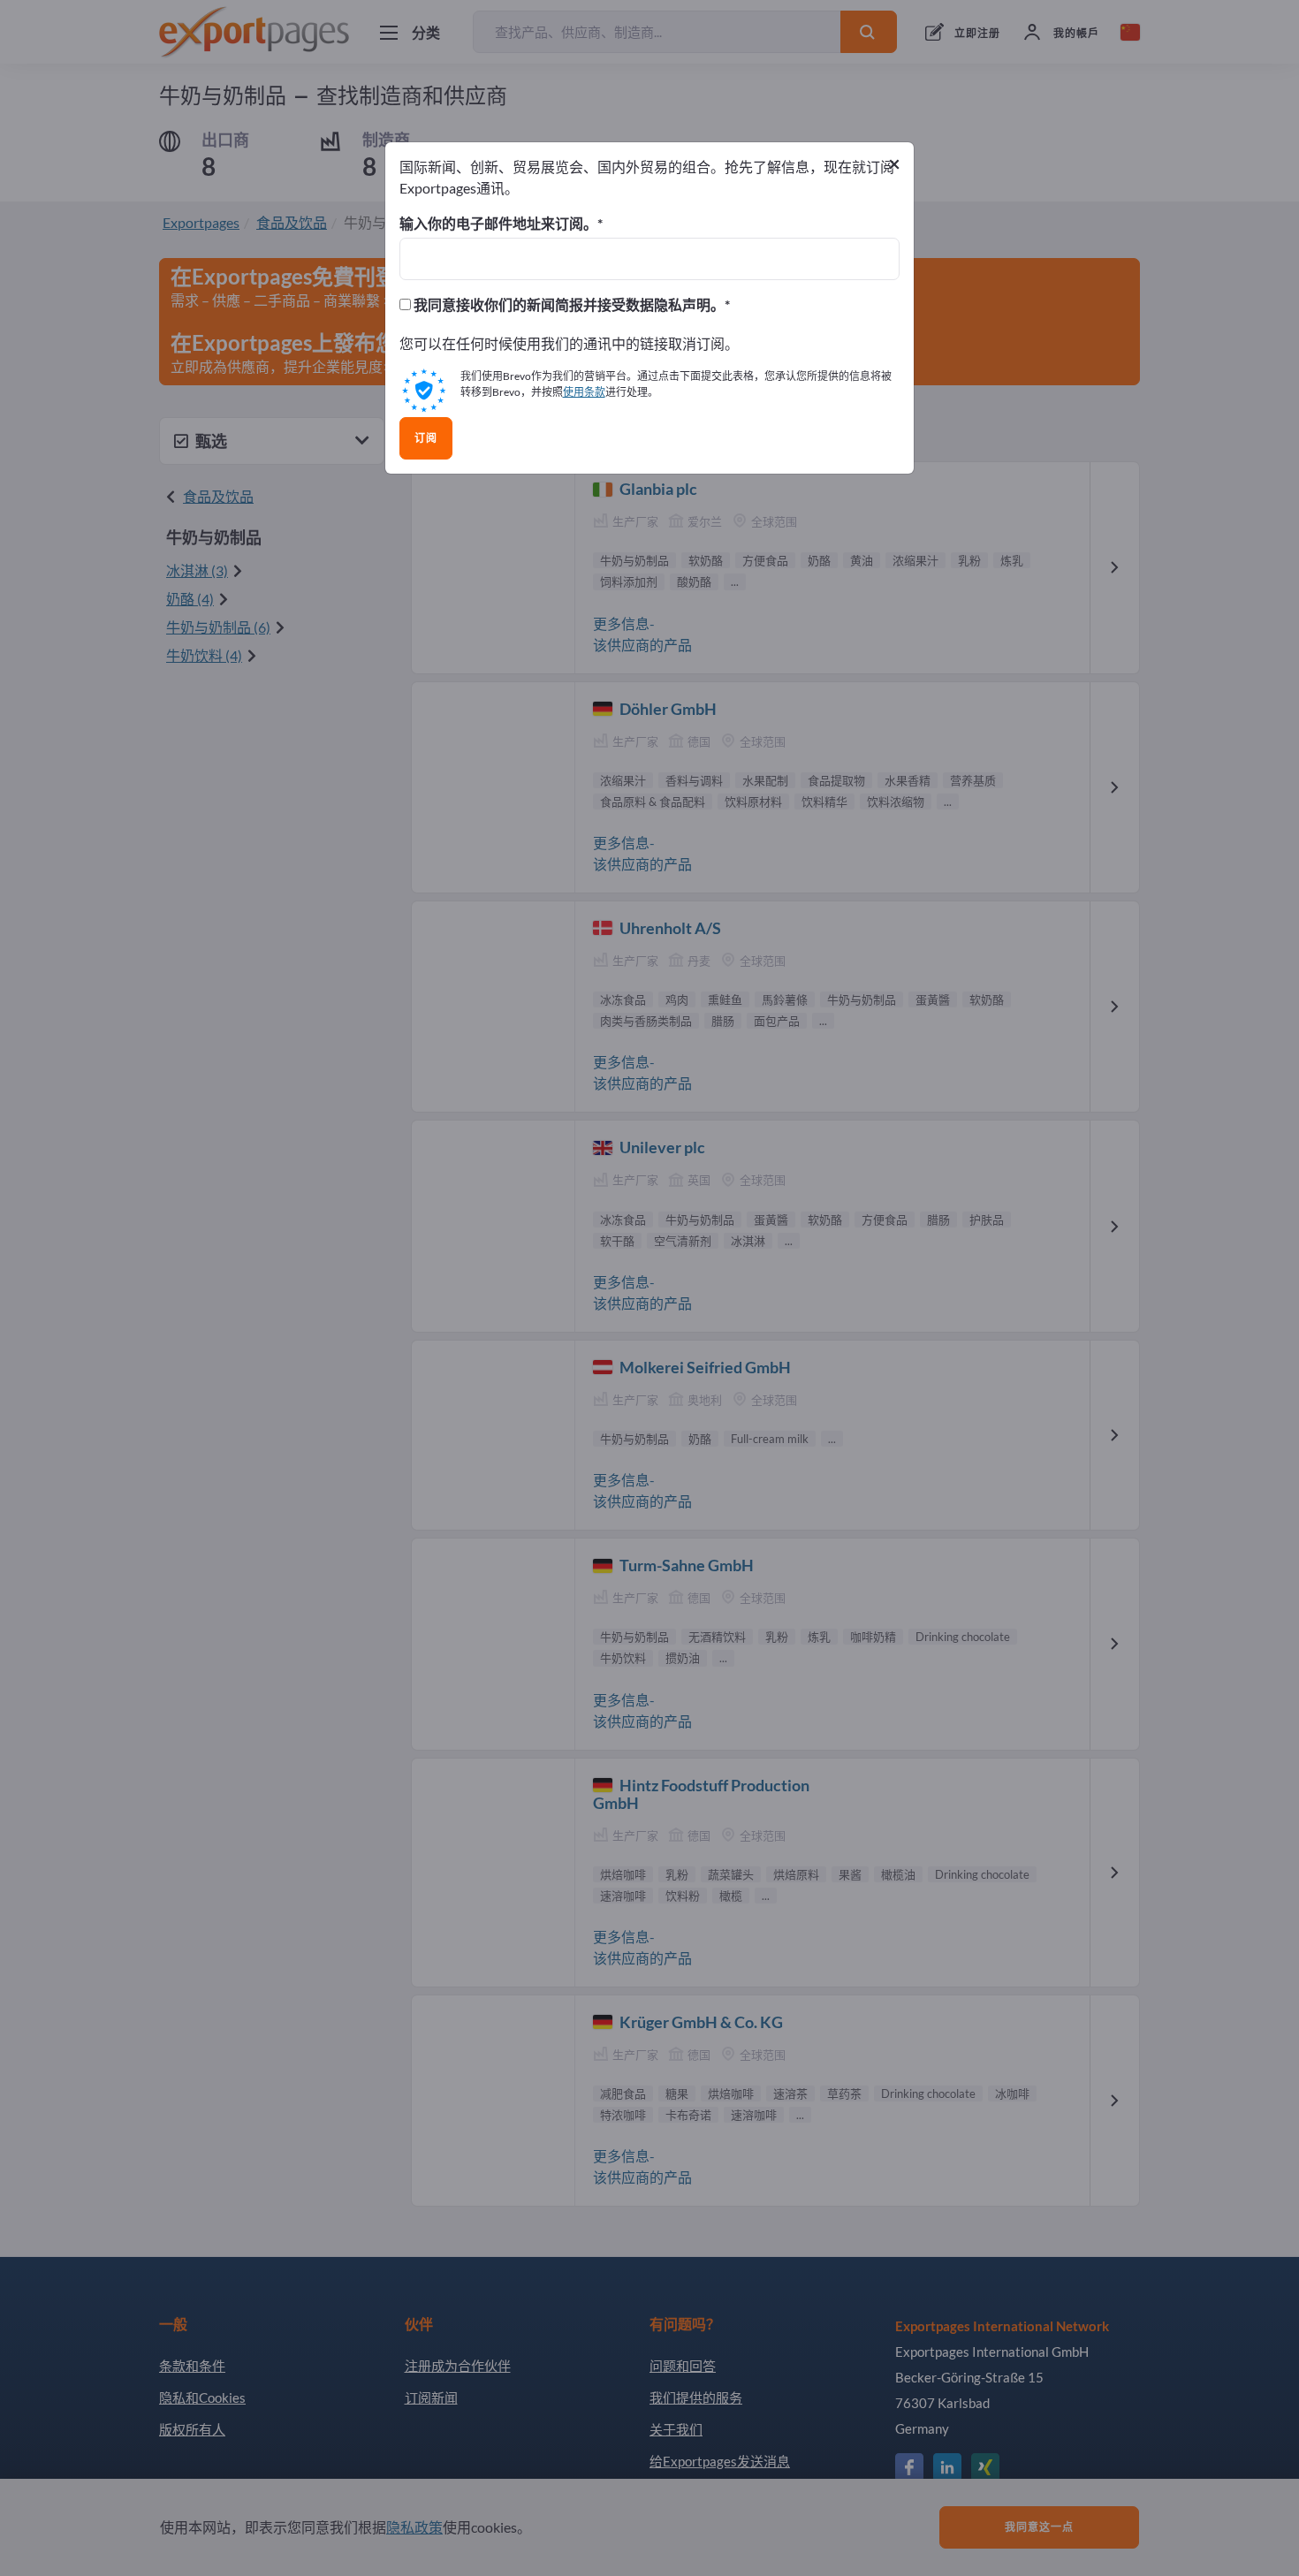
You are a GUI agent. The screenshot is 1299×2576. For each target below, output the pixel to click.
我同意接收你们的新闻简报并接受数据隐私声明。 (568, 305)
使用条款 (584, 392)
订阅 (426, 438)
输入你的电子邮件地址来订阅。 (498, 224)
